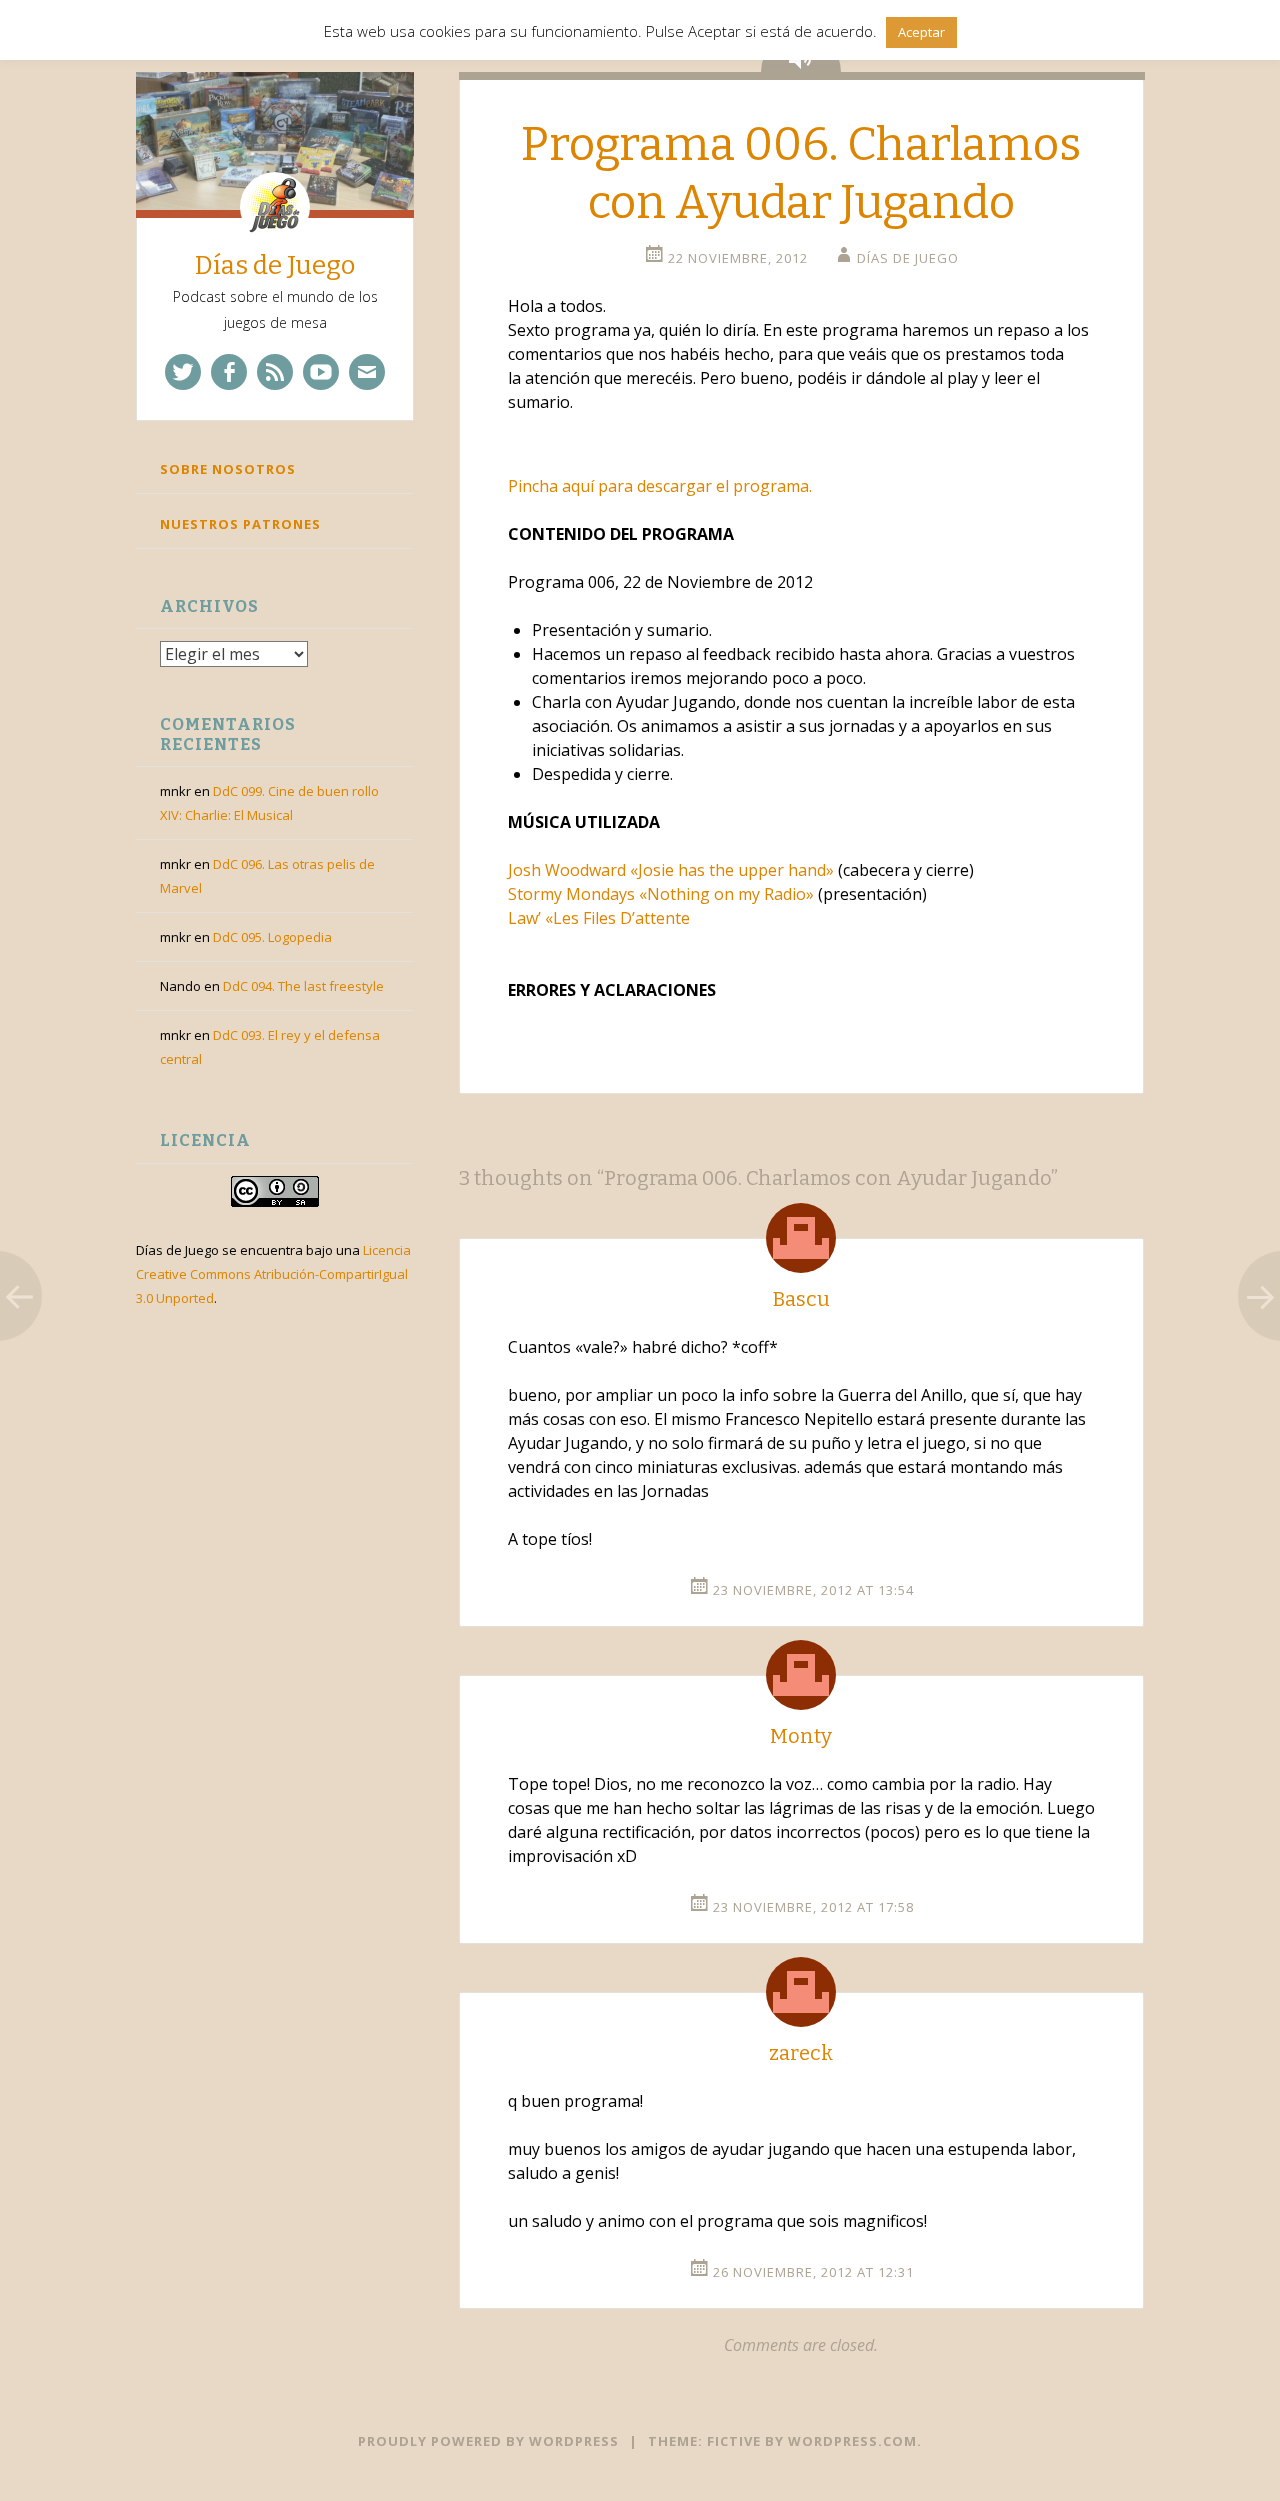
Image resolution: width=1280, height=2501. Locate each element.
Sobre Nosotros (228, 469)
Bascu (801, 1299)
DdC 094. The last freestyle (303, 986)
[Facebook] (229, 372)
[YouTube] (321, 372)
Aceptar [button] (921, 32)
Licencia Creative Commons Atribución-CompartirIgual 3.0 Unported (273, 1274)
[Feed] (275, 372)
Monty (801, 1736)
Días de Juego (275, 265)
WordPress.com (852, 2441)
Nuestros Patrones (240, 524)
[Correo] (367, 372)
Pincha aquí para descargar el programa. (660, 486)
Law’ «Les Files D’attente (599, 918)
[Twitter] (183, 372)
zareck (801, 2053)
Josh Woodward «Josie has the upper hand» (671, 870)
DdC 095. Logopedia (272, 937)
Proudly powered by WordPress (488, 2441)
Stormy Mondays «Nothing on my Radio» (661, 894)
